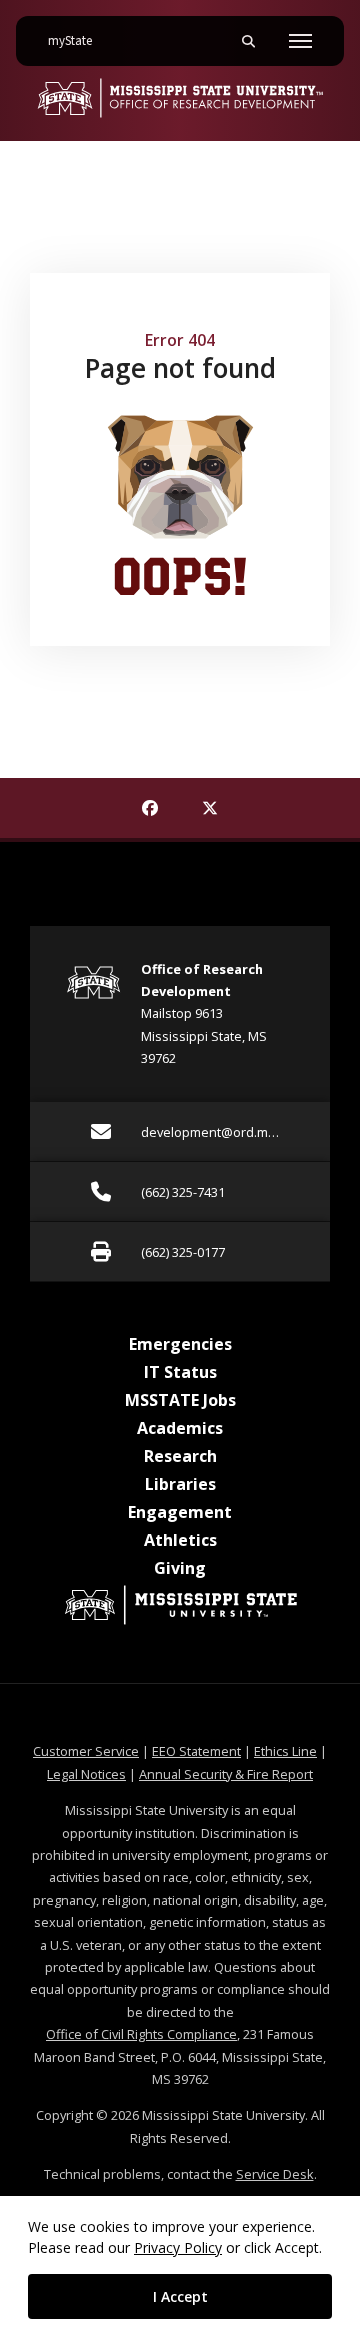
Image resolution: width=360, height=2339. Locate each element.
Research (180, 1456)
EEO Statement (196, 1751)
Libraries (180, 1484)
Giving (180, 1568)
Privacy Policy (178, 2247)
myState (78, 40)
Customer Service (86, 1751)
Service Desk (275, 2174)
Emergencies (180, 1344)
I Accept (180, 2296)
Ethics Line (285, 1751)
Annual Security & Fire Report (226, 1774)
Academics (180, 1428)
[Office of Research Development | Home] (180, 98)
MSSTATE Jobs (180, 1400)
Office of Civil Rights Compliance (141, 2034)
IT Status (180, 1372)
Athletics (180, 1540)
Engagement (180, 1512)
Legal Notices (86, 1774)
